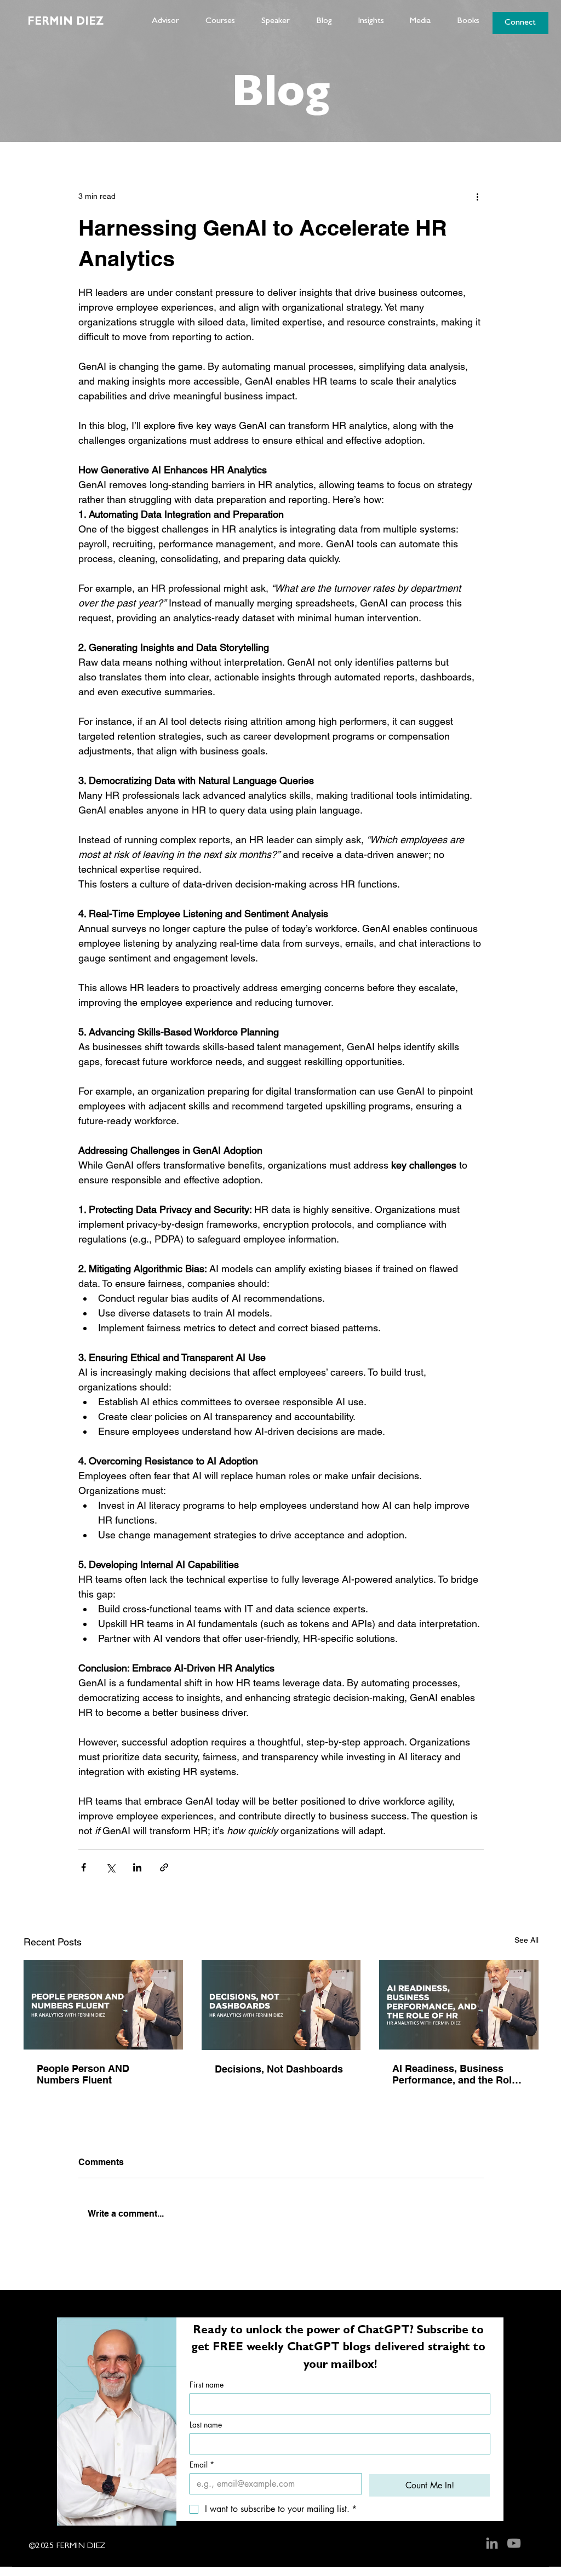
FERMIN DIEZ (65, 22)
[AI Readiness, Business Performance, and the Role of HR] (459, 2005)
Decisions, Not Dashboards (279, 2069)
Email (202, 2465)
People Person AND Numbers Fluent (83, 2074)
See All (526, 1940)
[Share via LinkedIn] (137, 1867)
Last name (206, 2425)
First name (207, 2385)
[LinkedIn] (492, 2543)
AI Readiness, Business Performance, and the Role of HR (455, 2074)
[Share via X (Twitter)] (110, 1867)
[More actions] (477, 196)
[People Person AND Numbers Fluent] (103, 2005)
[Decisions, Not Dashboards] (281, 2005)
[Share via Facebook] (84, 1867)
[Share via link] (164, 1867)
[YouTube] (514, 2543)
